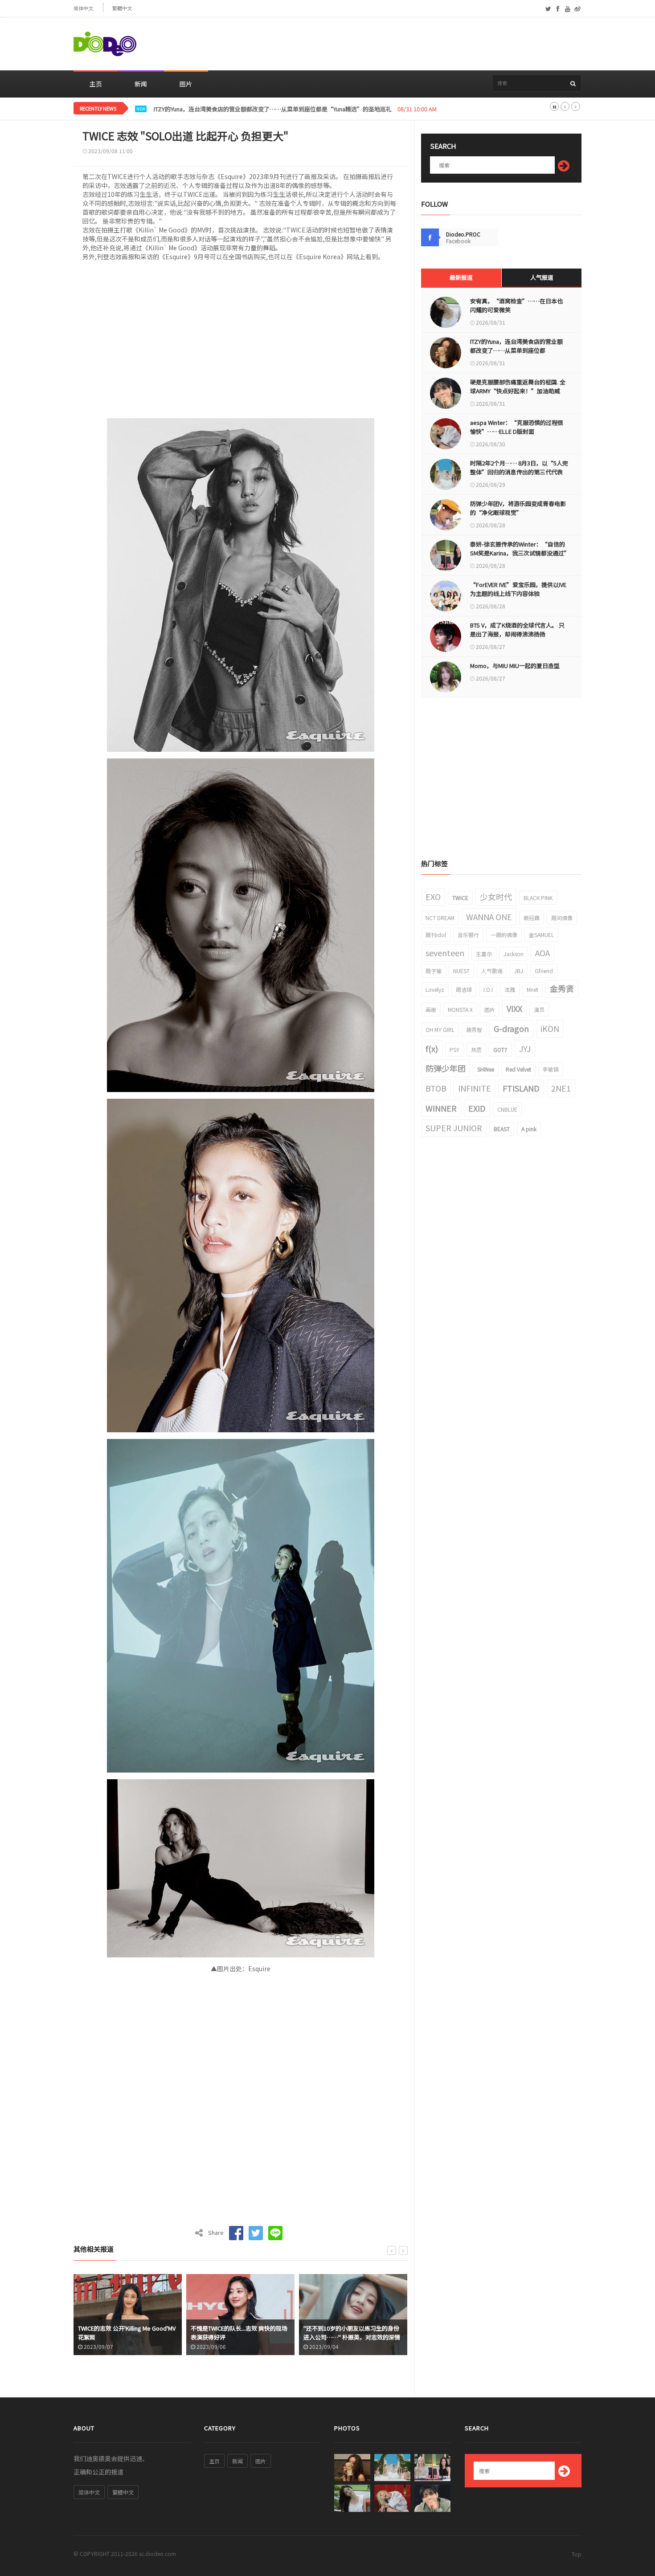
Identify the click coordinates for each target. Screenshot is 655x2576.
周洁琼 (464, 989)
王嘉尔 (484, 954)
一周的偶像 (504, 935)
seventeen (445, 953)
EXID (477, 1108)
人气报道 (542, 277)
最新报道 (461, 277)
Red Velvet (518, 1069)
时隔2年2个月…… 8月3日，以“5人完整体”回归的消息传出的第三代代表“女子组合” (519, 472)
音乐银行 (468, 935)
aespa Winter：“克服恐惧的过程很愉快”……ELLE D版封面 (517, 427)
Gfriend (544, 971)
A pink (529, 1129)
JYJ (525, 1048)
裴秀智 (474, 1029)
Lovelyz (435, 989)
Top (577, 2554)
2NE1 (561, 1088)
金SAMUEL (541, 935)
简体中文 (83, 8)
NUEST (461, 971)
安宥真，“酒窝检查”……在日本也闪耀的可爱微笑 (516, 305)
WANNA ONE (489, 917)
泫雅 (510, 989)
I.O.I (488, 989)
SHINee (486, 1069)
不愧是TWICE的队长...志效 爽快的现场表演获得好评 (126, 2333)
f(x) (432, 1048)
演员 (539, 1009)
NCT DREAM (440, 918)
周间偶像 (562, 918)
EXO (433, 897)
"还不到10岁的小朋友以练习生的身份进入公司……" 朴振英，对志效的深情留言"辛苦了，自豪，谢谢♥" (239, 2337)
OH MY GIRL (440, 1029)
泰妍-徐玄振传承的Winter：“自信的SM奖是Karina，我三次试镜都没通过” (519, 548)
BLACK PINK (538, 898)
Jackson (514, 954)
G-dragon (511, 1028)
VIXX (514, 1008)
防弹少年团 (446, 1068)
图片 (186, 84)
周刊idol (436, 935)
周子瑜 (434, 971)
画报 (431, 1009)
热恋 (476, 1050)
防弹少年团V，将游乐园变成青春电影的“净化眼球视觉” (518, 508)
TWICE (460, 898)
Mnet (532, 989)
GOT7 (500, 1050)
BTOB (436, 1088)
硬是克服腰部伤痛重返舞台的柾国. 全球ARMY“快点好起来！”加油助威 (246, 109)
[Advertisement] (419, 44)
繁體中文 (122, 8)
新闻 (141, 84)
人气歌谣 (492, 971)
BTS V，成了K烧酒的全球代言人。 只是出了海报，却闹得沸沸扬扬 (517, 630)
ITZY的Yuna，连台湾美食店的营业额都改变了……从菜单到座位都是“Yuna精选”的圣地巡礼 (516, 350)
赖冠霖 (532, 918)
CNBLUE (507, 1109)
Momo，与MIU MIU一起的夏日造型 (515, 666)
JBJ (519, 971)
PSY (454, 1050)
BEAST (502, 1129)
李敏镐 (551, 1069)
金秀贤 (562, 988)
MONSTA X (460, 1009)
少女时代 (496, 897)
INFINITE (475, 1088)
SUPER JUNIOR (454, 1128)
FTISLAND (521, 1088)
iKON (550, 1028)
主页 (96, 84)
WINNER (441, 1108)
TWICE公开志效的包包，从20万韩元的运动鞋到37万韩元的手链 (352, 2333)
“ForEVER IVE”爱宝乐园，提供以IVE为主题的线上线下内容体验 (518, 589)
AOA (542, 953)
